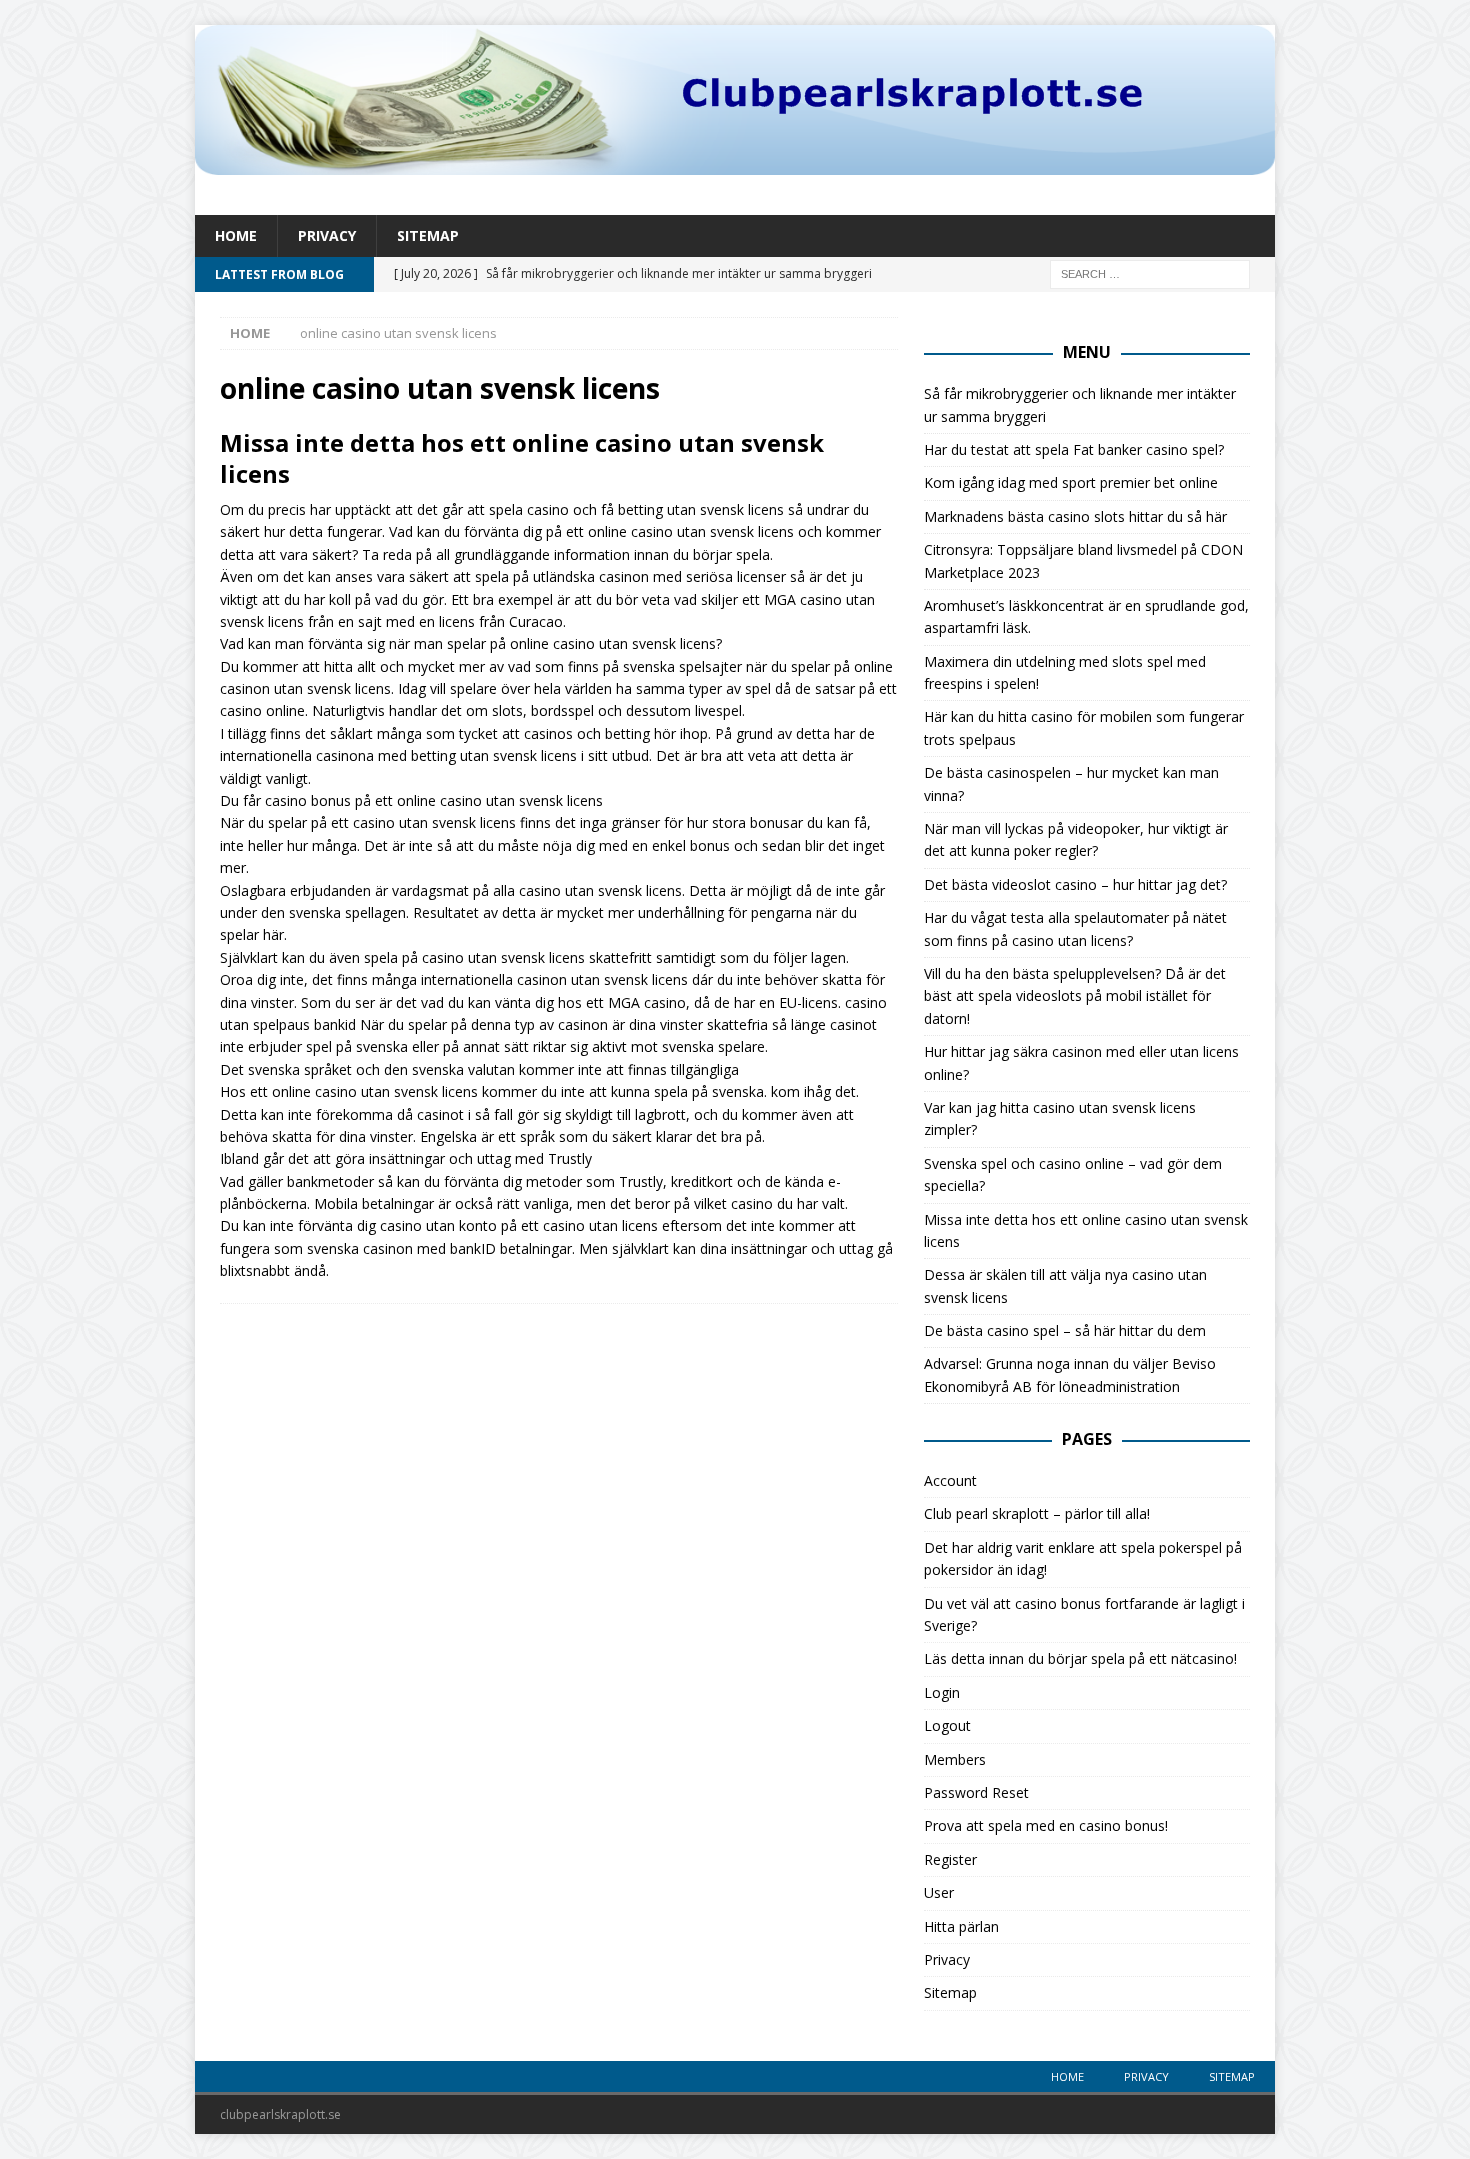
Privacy (327, 235)
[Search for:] (1150, 273)
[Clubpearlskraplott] (735, 163)
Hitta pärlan (961, 1926)
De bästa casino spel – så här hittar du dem (1065, 1330)
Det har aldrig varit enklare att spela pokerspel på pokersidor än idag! (1083, 1558)
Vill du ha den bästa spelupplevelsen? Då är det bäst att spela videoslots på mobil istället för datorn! (1075, 996)
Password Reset (976, 1792)
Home (236, 235)
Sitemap (428, 235)
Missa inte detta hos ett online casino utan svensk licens (522, 458)
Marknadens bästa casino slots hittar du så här (1075, 516)
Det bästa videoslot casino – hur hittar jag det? (1075, 884)
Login (942, 1692)
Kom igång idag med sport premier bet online (1071, 482)
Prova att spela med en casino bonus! (1046, 1825)
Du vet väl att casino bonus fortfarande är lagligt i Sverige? (1084, 1614)
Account (950, 1480)
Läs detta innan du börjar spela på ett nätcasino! (1080, 1658)
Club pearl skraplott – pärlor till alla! (1037, 1513)
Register (950, 1859)
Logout (947, 1725)
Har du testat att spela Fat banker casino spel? (1074, 449)
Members (955, 1759)
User (939, 1892)
